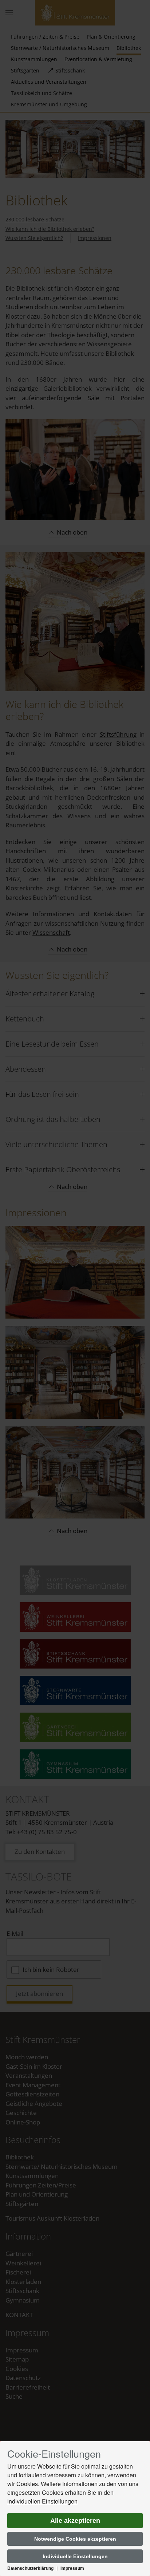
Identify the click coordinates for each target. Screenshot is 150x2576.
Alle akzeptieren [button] (75, 2521)
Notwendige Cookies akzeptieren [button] (75, 2539)
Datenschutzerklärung (30, 2568)
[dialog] (75, 2509)
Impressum (72, 2568)
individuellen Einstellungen (42, 2501)
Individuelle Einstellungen (75, 2556)
